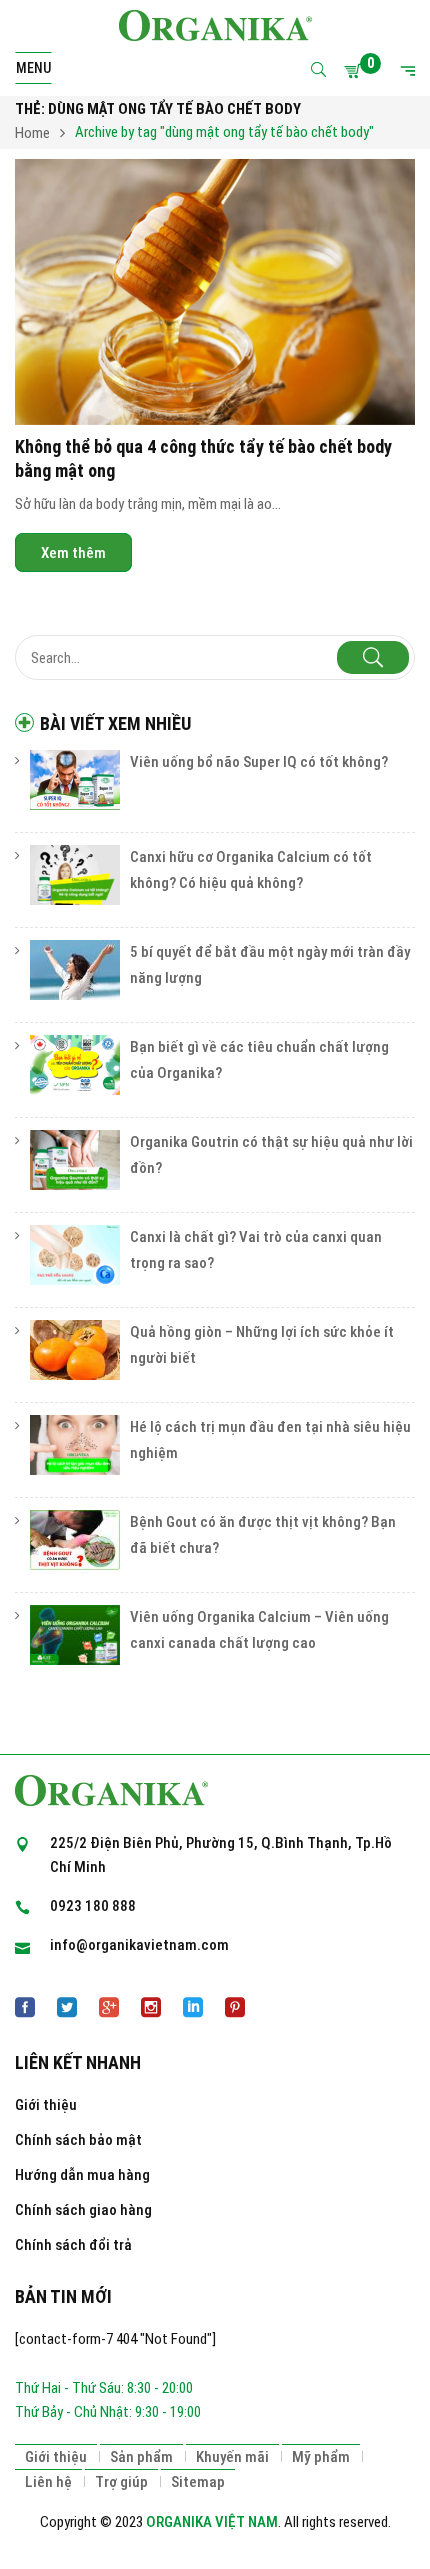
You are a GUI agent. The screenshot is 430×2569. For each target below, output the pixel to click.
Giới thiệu (46, 2105)
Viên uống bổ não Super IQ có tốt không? (259, 762)
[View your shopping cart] (356, 71)
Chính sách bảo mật (78, 2140)
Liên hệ (48, 2482)
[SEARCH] (373, 657)
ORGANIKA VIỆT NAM (212, 2522)
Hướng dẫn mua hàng (82, 2175)
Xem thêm (73, 552)
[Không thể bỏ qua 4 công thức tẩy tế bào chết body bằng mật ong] (215, 292)
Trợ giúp (121, 2482)
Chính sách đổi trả (73, 2245)
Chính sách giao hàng (83, 2210)
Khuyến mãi (232, 2457)
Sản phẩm (141, 2457)
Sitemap (198, 2482)
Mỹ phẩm (321, 2457)
